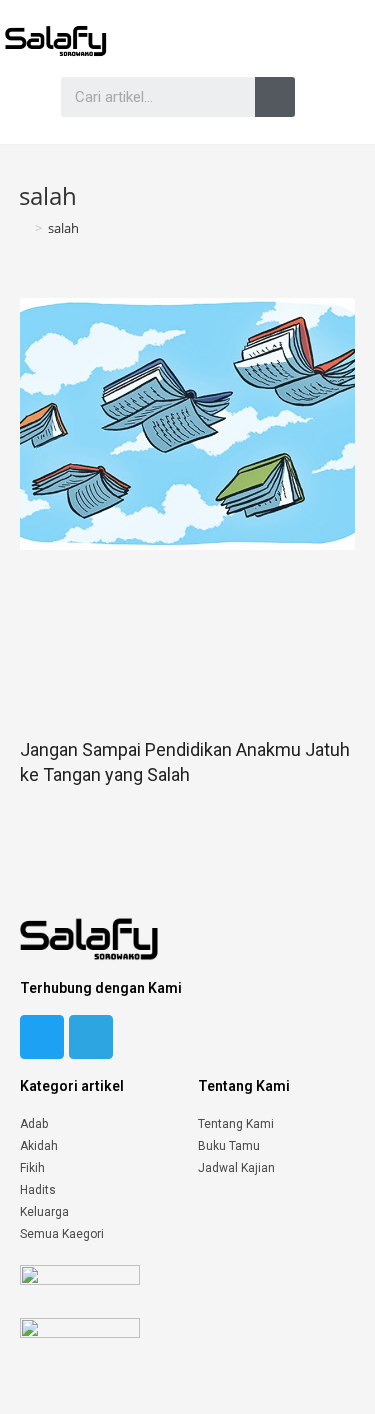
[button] (19, 96)
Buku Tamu (229, 1146)
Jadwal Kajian (236, 1168)
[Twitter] (42, 1037)
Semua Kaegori (62, 1234)
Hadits (38, 1190)
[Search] (275, 97)
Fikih (32, 1168)
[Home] (24, 228)
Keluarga (44, 1212)
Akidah (39, 1146)
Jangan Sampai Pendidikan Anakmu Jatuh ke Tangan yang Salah (185, 762)
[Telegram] (91, 1037)
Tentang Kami (236, 1124)
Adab (34, 1124)
